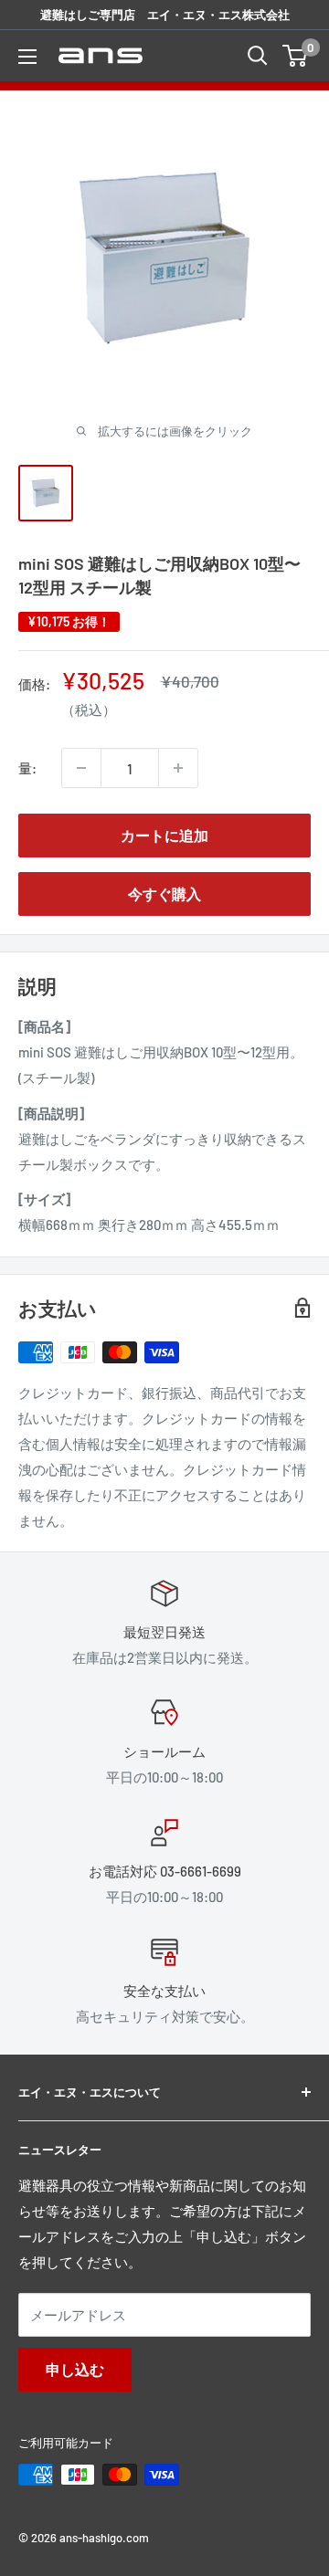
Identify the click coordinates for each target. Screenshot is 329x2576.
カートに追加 (164, 835)
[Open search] (258, 56)
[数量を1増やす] (178, 768)
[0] (296, 56)
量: (27, 768)
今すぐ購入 (164, 894)
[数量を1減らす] (81, 768)
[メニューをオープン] (27, 57)
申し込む (75, 2369)
